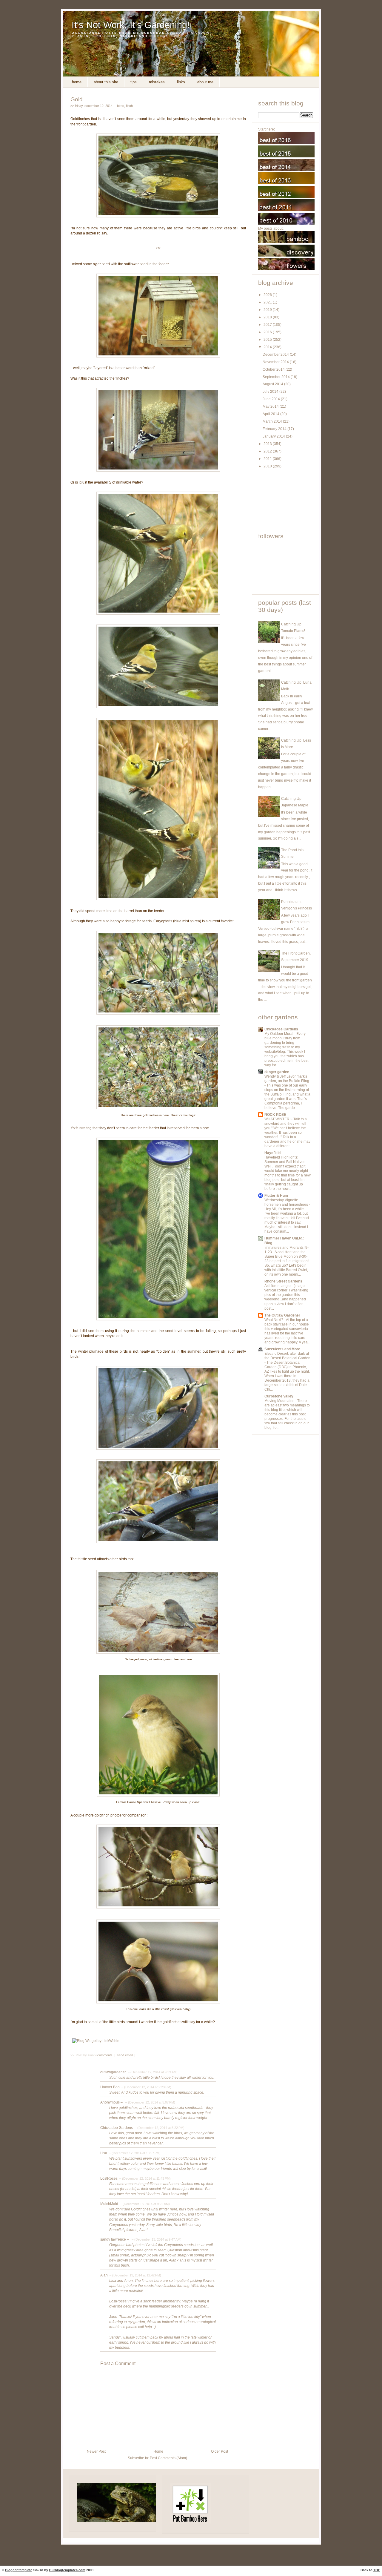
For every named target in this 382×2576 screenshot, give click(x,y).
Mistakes (157, 82)
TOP (377, 2570)
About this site (106, 82)
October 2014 (274, 369)
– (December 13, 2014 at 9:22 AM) (144, 2204)
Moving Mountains (280, 1401)
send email (125, 2055)
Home (77, 82)
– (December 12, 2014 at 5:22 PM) (159, 2128)
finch (129, 106)
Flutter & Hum (276, 1196)
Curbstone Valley (279, 1396)
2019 (268, 310)
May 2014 (271, 406)
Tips (134, 82)
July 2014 (271, 392)
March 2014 (273, 421)
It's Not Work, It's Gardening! (131, 25)
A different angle (278, 1286)
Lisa (104, 2153)
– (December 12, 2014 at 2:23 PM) (146, 2087)
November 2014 (276, 362)
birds (121, 106)
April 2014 (271, 414)
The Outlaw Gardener (282, 1315)
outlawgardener (113, 2072)
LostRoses (109, 2178)
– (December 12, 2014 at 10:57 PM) (134, 2153)
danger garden (277, 1072)
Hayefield (272, 1153)
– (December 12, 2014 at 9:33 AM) (152, 2072)
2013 (268, 444)
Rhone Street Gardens (283, 1281)
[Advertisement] (285, 501)
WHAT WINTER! (278, 1119)
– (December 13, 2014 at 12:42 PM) (135, 2275)
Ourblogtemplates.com (67, 2570)
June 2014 (272, 399)
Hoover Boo (110, 2087)
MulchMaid (109, 2204)
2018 (268, 317)
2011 (268, 459)
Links (181, 82)
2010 (268, 466)
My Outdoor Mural (279, 1034)
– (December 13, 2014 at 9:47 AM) (156, 2239)
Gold (77, 99)
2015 (268, 340)
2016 (268, 332)
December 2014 (276, 355)
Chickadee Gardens (117, 2128)
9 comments (104, 2055)
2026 (268, 295)
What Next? (274, 1320)
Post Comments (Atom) (168, 2458)
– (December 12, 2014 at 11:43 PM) (145, 2178)
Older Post (220, 2451)
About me (205, 82)
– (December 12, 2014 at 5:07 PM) (150, 2102)
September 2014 (277, 377)
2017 (268, 325)
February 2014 (275, 429)
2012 (268, 451)
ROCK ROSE (275, 1115)
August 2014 (273, 384)
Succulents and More (282, 1349)
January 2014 (274, 436)
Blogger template (19, 2570)
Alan (104, 2275)
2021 (268, 302)
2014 (268, 347)
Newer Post (96, 2451)
